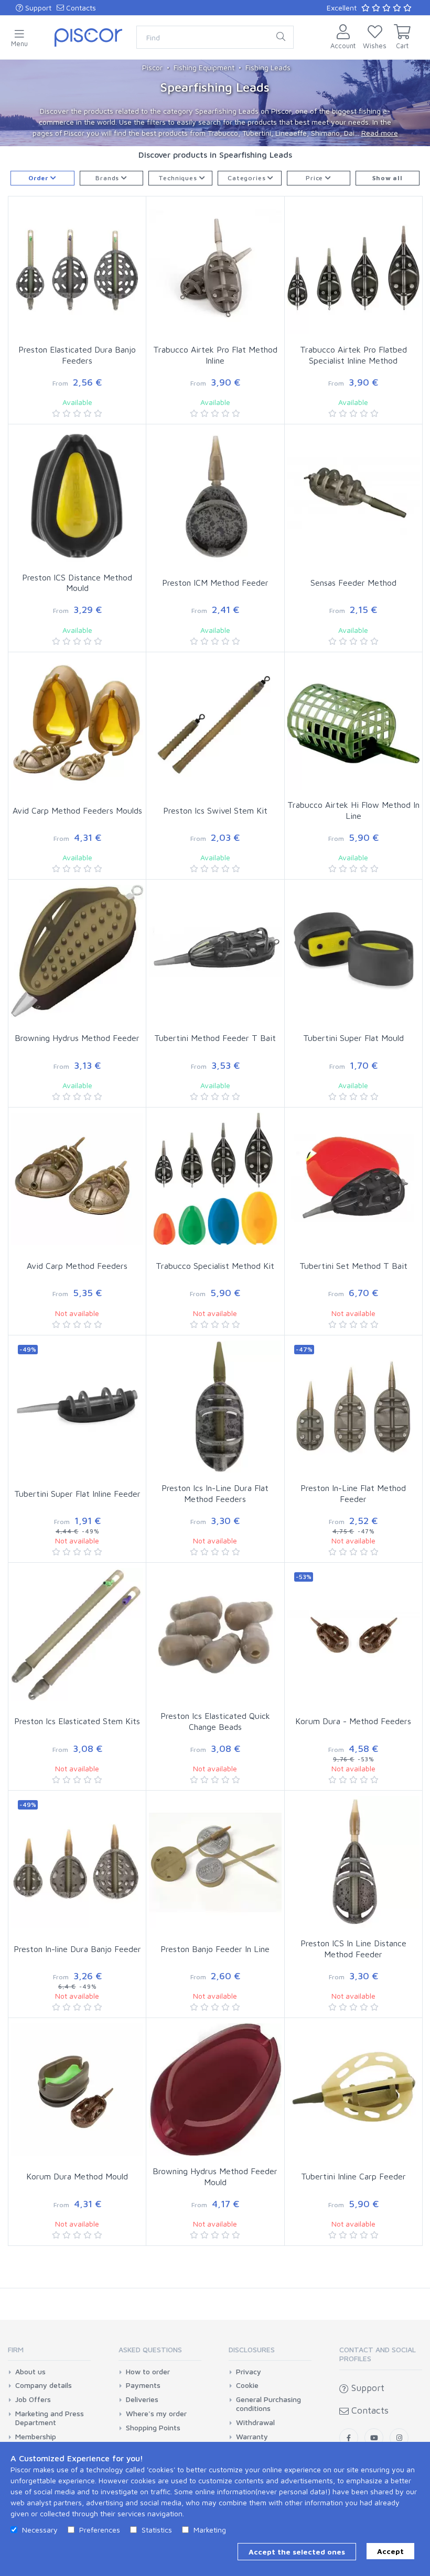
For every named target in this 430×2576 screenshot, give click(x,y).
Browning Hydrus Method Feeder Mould (215, 2177)
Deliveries (142, 2399)
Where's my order (156, 2414)
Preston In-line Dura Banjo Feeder (77, 1949)
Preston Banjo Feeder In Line (215, 1949)
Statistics (157, 2530)
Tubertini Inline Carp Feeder (353, 2176)
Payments (143, 2385)
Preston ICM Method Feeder (215, 583)
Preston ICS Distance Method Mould (77, 583)
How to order (148, 2372)
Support (37, 8)
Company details (44, 2385)
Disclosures (252, 2349)
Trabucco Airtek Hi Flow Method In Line (353, 810)
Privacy (249, 2372)
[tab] (49, 2353)
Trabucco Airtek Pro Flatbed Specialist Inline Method (353, 355)
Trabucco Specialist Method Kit (215, 1266)
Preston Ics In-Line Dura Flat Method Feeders (215, 1493)
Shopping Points (153, 2428)
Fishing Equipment (204, 67)
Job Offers (33, 2399)
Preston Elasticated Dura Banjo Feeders (77, 355)
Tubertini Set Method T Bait (353, 1266)
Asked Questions (150, 2349)
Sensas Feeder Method (353, 583)
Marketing (210, 2530)
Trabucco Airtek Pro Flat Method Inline (215, 355)
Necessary (40, 2530)
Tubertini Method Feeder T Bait (215, 1038)
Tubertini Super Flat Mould (353, 1038)
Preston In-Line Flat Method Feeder (353, 1493)
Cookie (247, 2385)
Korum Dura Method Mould (77, 2176)
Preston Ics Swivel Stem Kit (215, 810)
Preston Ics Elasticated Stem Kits (77, 1721)
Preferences (100, 2530)
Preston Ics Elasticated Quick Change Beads (215, 1721)
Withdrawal (255, 2422)
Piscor (152, 67)
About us (30, 2372)
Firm (16, 2349)
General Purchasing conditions (268, 2404)
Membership (36, 2437)
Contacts (80, 8)
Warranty (252, 2437)
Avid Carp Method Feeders (77, 1266)
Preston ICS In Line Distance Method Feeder (353, 1949)
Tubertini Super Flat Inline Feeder (77, 1494)
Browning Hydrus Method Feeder (77, 1038)
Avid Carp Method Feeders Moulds (77, 810)
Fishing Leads (268, 67)
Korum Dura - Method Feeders (353, 1721)
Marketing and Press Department (50, 2418)
